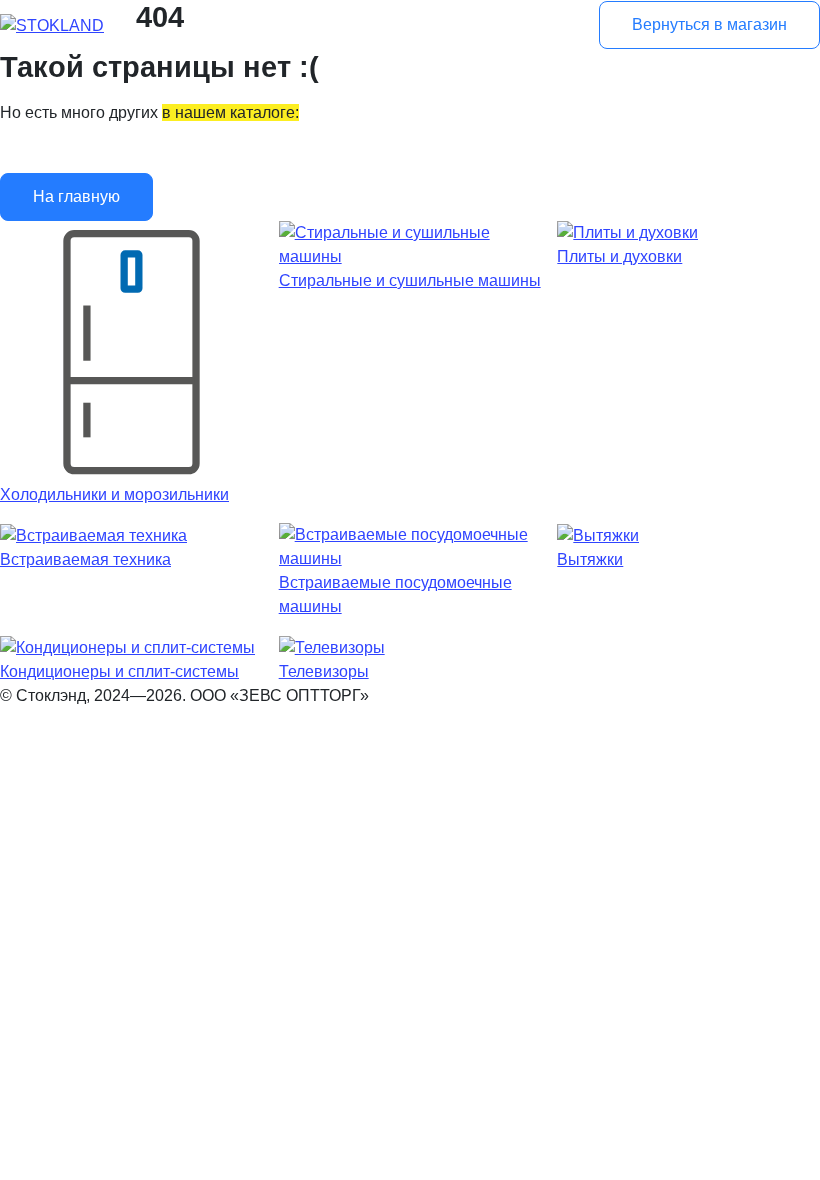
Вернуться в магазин (709, 24)
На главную (76, 196)
